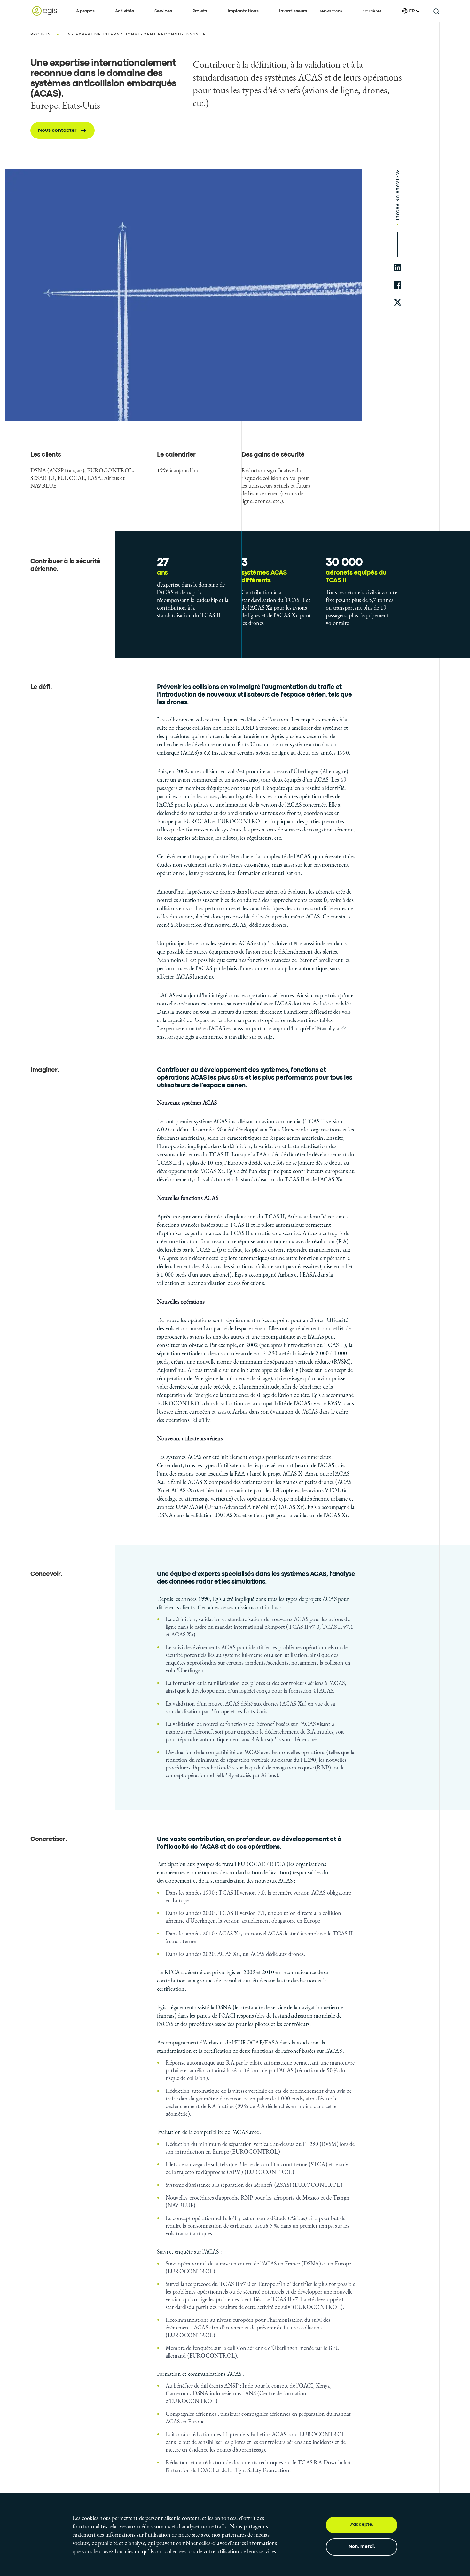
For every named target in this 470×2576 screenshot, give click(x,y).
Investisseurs (293, 11)
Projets (200, 11)
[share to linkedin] (398, 268)
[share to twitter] (398, 303)
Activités (125, 11)
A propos (85, 11)
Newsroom (331, 11)
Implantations (243, 11)
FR (412, 11)
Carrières (372, 11)
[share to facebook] (398, 285)
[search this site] (436, 11)
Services (163, 11)
